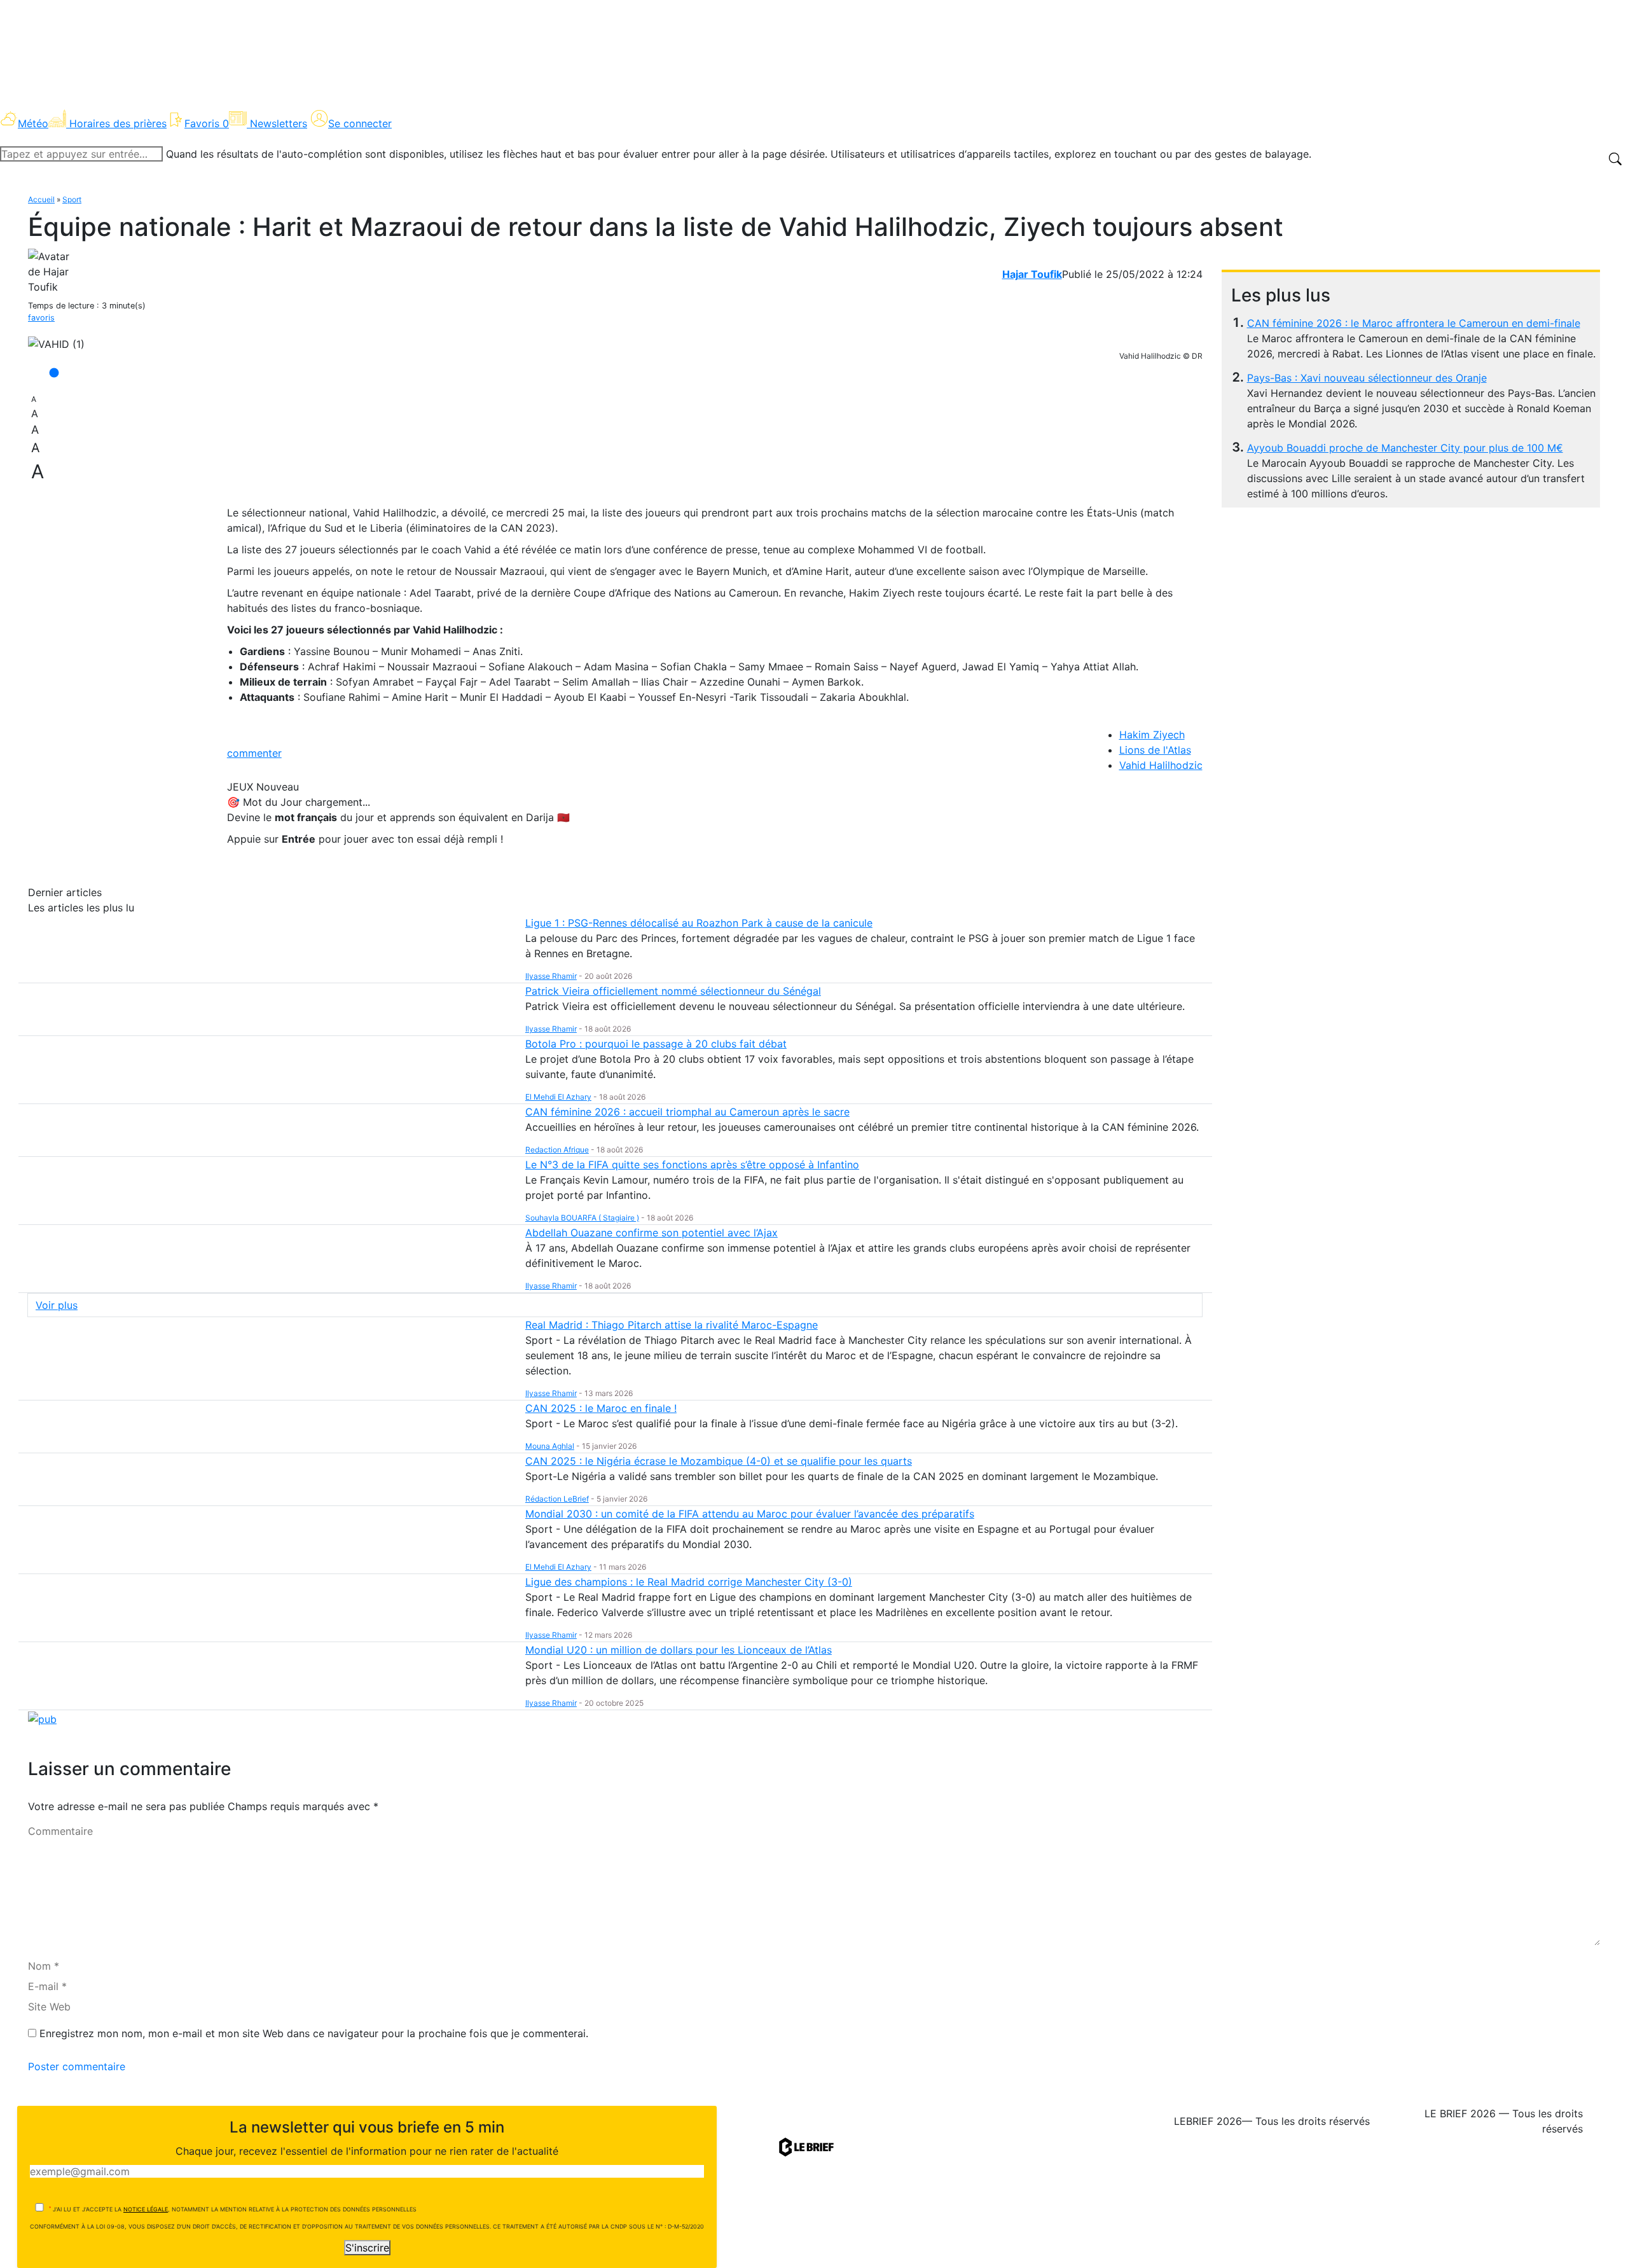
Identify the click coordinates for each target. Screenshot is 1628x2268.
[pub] (42, 1718)
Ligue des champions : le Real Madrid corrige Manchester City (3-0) (689, 1582)
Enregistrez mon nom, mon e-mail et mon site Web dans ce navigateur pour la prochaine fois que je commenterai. (314, 2033)
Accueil (41, 199)
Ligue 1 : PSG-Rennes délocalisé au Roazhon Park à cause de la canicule (699, 923)
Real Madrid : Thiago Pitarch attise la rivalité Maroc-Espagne (672, 1325)
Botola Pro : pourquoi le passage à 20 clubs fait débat (656, 1044)
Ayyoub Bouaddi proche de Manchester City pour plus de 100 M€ (1405, 448)
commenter (254, 753)
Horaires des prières (118, 123)
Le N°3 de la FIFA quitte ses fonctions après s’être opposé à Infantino (692, 1165)
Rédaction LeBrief (557, 1499)
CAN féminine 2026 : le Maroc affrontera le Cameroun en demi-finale (1414, 323)
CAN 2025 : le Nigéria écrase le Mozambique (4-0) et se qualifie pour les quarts (719, 1461)
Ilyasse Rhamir (551, 976)
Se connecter (360, 123)
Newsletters (279, 123)
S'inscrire (367, 2248)
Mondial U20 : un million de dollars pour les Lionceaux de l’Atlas (679, 1650)
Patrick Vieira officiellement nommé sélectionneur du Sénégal (673, 991)
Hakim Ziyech (1152, 735)
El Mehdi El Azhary (558, 1097)
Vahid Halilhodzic (1161, 765)
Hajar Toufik (1032, 274)
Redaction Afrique (557, 1150)
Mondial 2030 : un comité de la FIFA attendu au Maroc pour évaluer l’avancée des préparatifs (750, 1514)
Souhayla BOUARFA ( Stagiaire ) (582, 1218)
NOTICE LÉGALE (146, 2209)
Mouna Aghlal (550, 1446)
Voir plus (57, 1305)
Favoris (207, 123)
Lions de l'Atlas (1155, 750)
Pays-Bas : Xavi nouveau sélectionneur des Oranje (1367, 378)
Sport (72, 199)
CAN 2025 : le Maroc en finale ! (601, 1408)
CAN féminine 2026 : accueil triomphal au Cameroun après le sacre (687, 1112)
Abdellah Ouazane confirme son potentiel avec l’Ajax (652, 1233)
